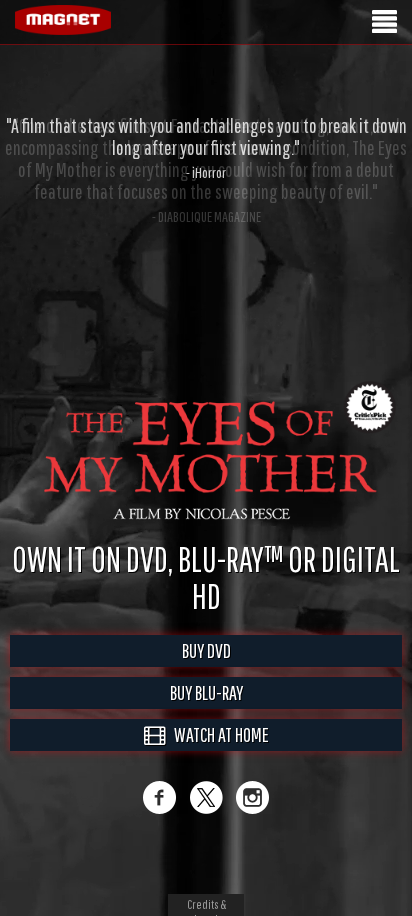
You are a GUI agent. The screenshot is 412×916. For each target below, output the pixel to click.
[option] (206, 148)
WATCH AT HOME (217, 755)
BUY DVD (206, 671)
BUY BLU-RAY (206, 713)
